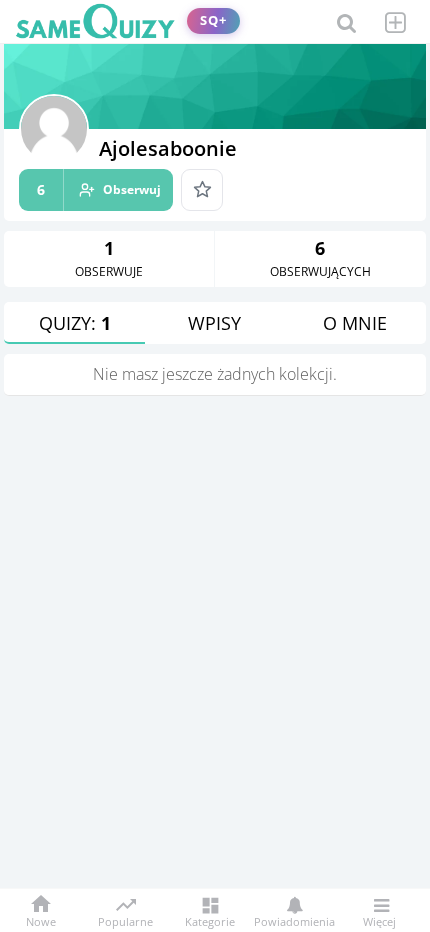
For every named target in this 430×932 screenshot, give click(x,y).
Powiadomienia (294, 920)
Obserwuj (99, 189)
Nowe (41, 920)
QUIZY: (75, 323)
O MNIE (355, 323)
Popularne (125, 920)
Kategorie (210, 920)
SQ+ (213, 20)
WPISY (214, 323)
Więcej (379, 920)
